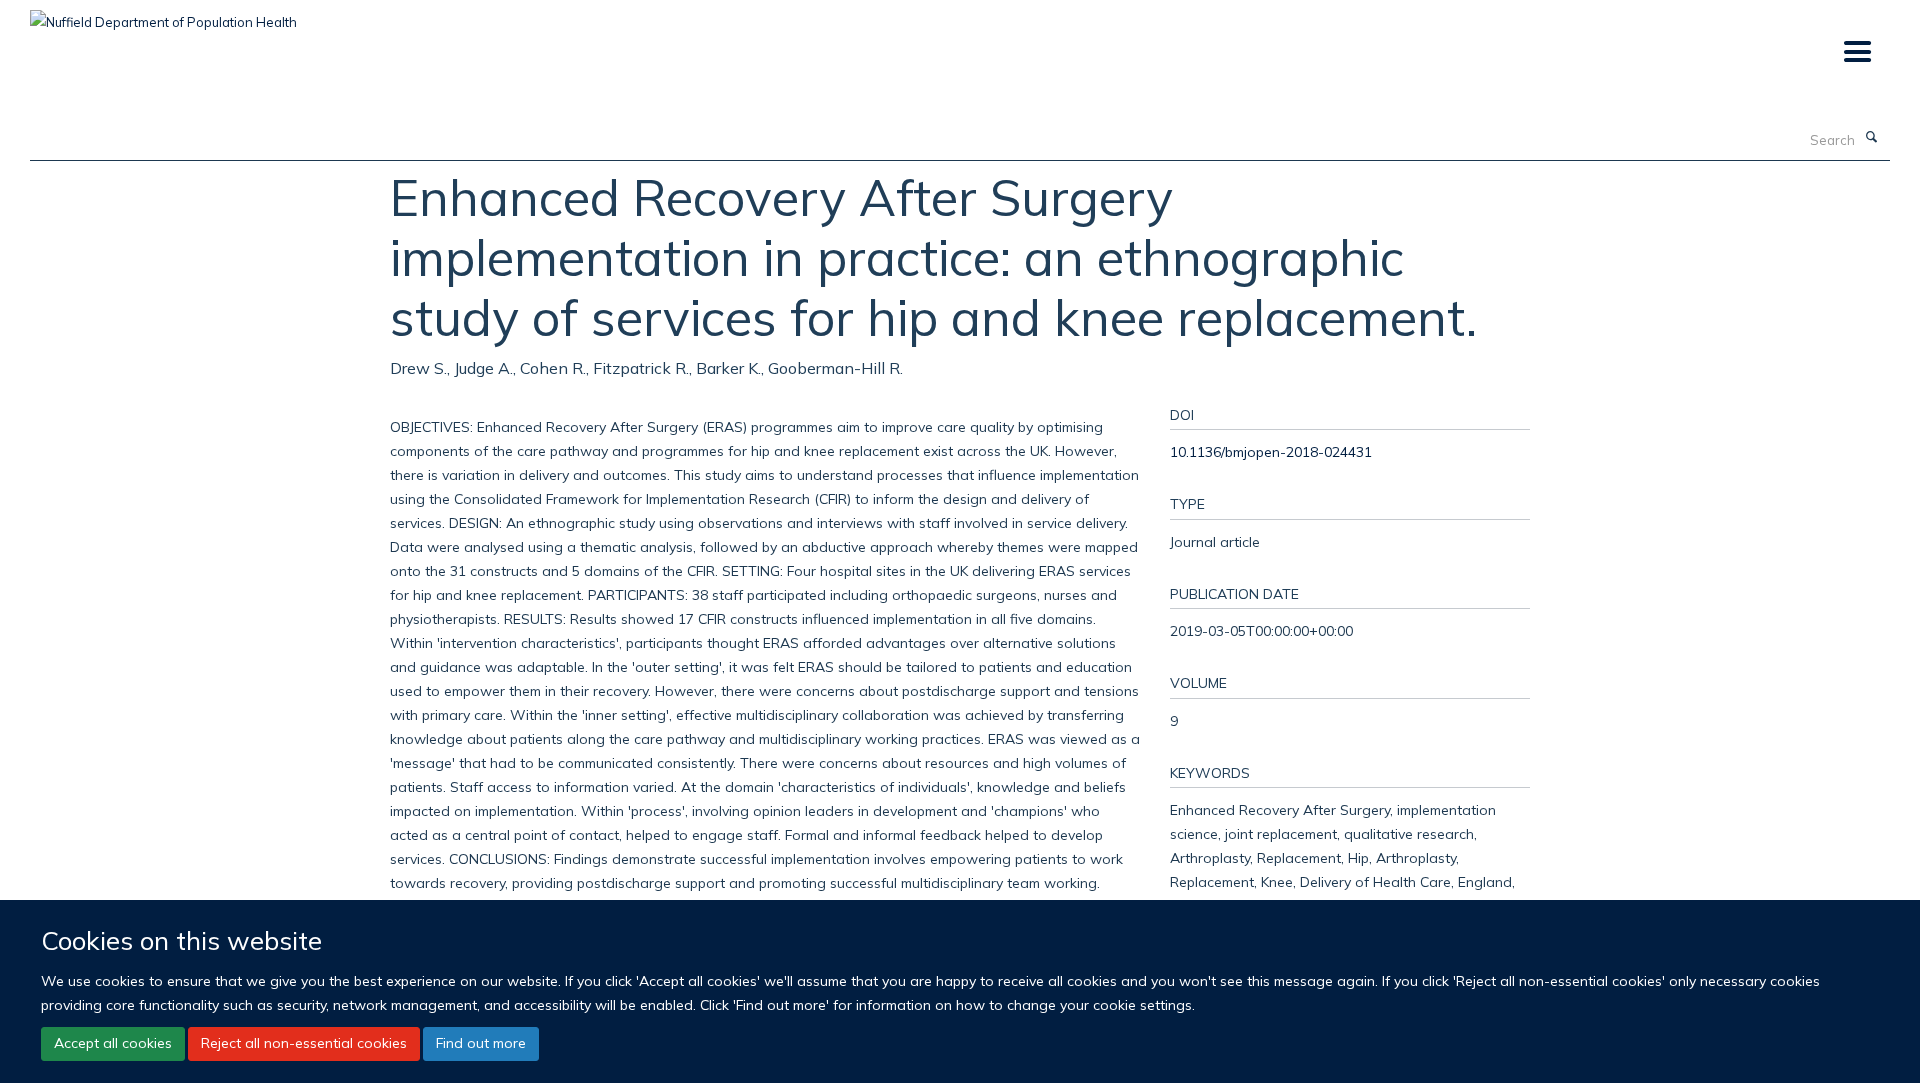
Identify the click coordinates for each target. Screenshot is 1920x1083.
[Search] (1871, 138)
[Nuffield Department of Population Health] (163, 15)
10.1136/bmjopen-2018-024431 (1271, 451)
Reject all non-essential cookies (304, 1043)
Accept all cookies (113, 1043)
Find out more (481, 1043)
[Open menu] (1856, 52)
